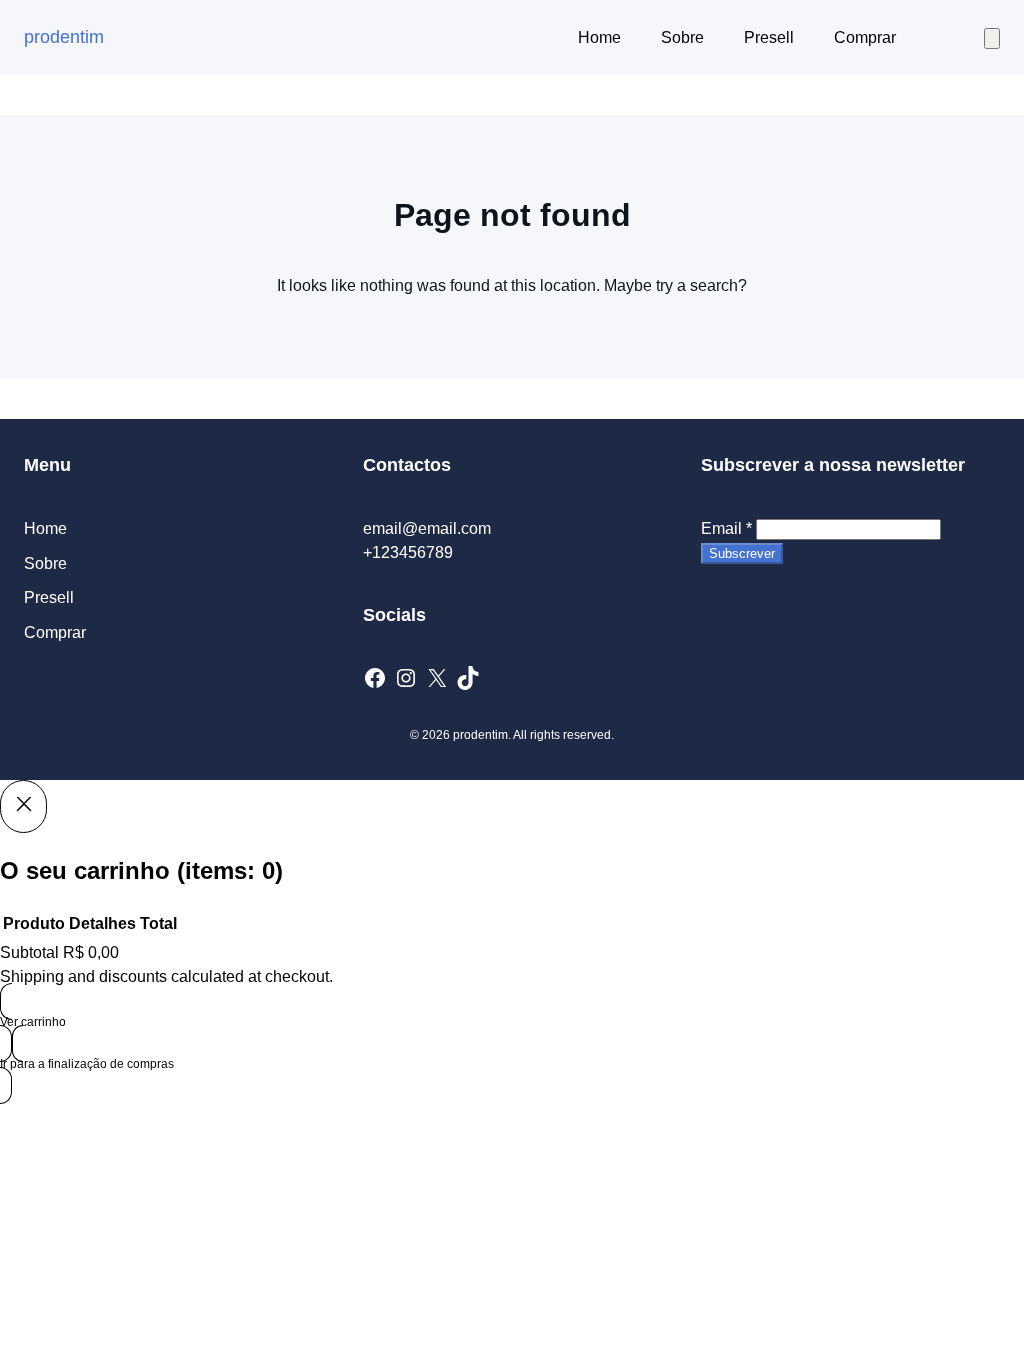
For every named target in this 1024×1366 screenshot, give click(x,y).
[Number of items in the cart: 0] (992, 38)
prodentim (64, 37)
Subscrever (742, 553)
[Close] (23, 806)
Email (726, 528)
